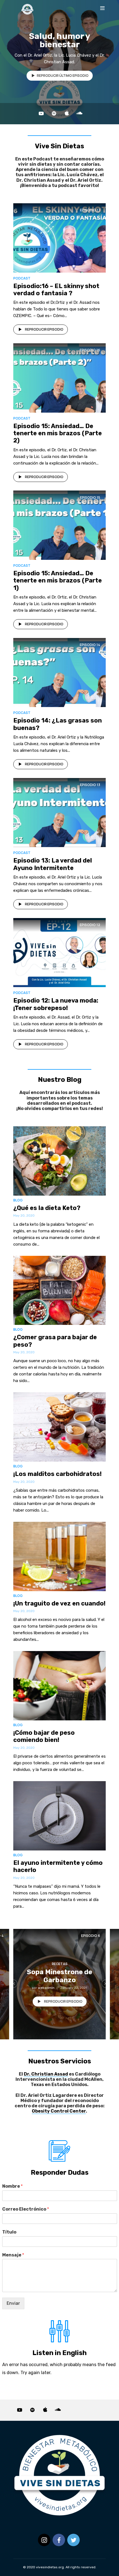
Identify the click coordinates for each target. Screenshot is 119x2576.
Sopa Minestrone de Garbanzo (59, 1976)
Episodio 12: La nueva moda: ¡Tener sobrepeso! (56, 1004)
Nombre (12, 2186)
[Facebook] (59, 2540)
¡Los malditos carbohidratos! (57, 1474)
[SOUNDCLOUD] (79, 114)
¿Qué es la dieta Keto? (47, 1208)
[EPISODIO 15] (59, 525)
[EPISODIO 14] (59, 672)
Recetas (60, 1964)
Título (9, 2232)
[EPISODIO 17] (59, 237)
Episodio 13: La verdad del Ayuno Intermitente (53, 864)
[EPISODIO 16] (59, 377)
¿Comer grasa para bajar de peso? (55, 1341)
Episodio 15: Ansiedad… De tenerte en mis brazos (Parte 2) (58, 433)
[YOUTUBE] (41, 114)
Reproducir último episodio (63, 76)
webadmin (46, 1988)
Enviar (13, 2303)
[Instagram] (44, 2540)
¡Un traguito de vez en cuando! (59, 1603)
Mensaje (13, 2255)
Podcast (22, 278)
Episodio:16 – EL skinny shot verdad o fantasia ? (56, 290)
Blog (18, 1200)
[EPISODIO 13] (59, 812)
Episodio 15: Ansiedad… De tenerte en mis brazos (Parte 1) (58, 581)
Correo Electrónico (26, 2209)
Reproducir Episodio (44, 329)
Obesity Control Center (59, 2111)
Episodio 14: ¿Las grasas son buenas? (58, 724)
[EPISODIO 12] (59, 952)
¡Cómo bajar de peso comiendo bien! (44, 1736)
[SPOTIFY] (54, 114)
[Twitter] (73, 2540)
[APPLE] (67, 114)
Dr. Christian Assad (46, 2074)
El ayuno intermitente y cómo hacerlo (58, 1866)
